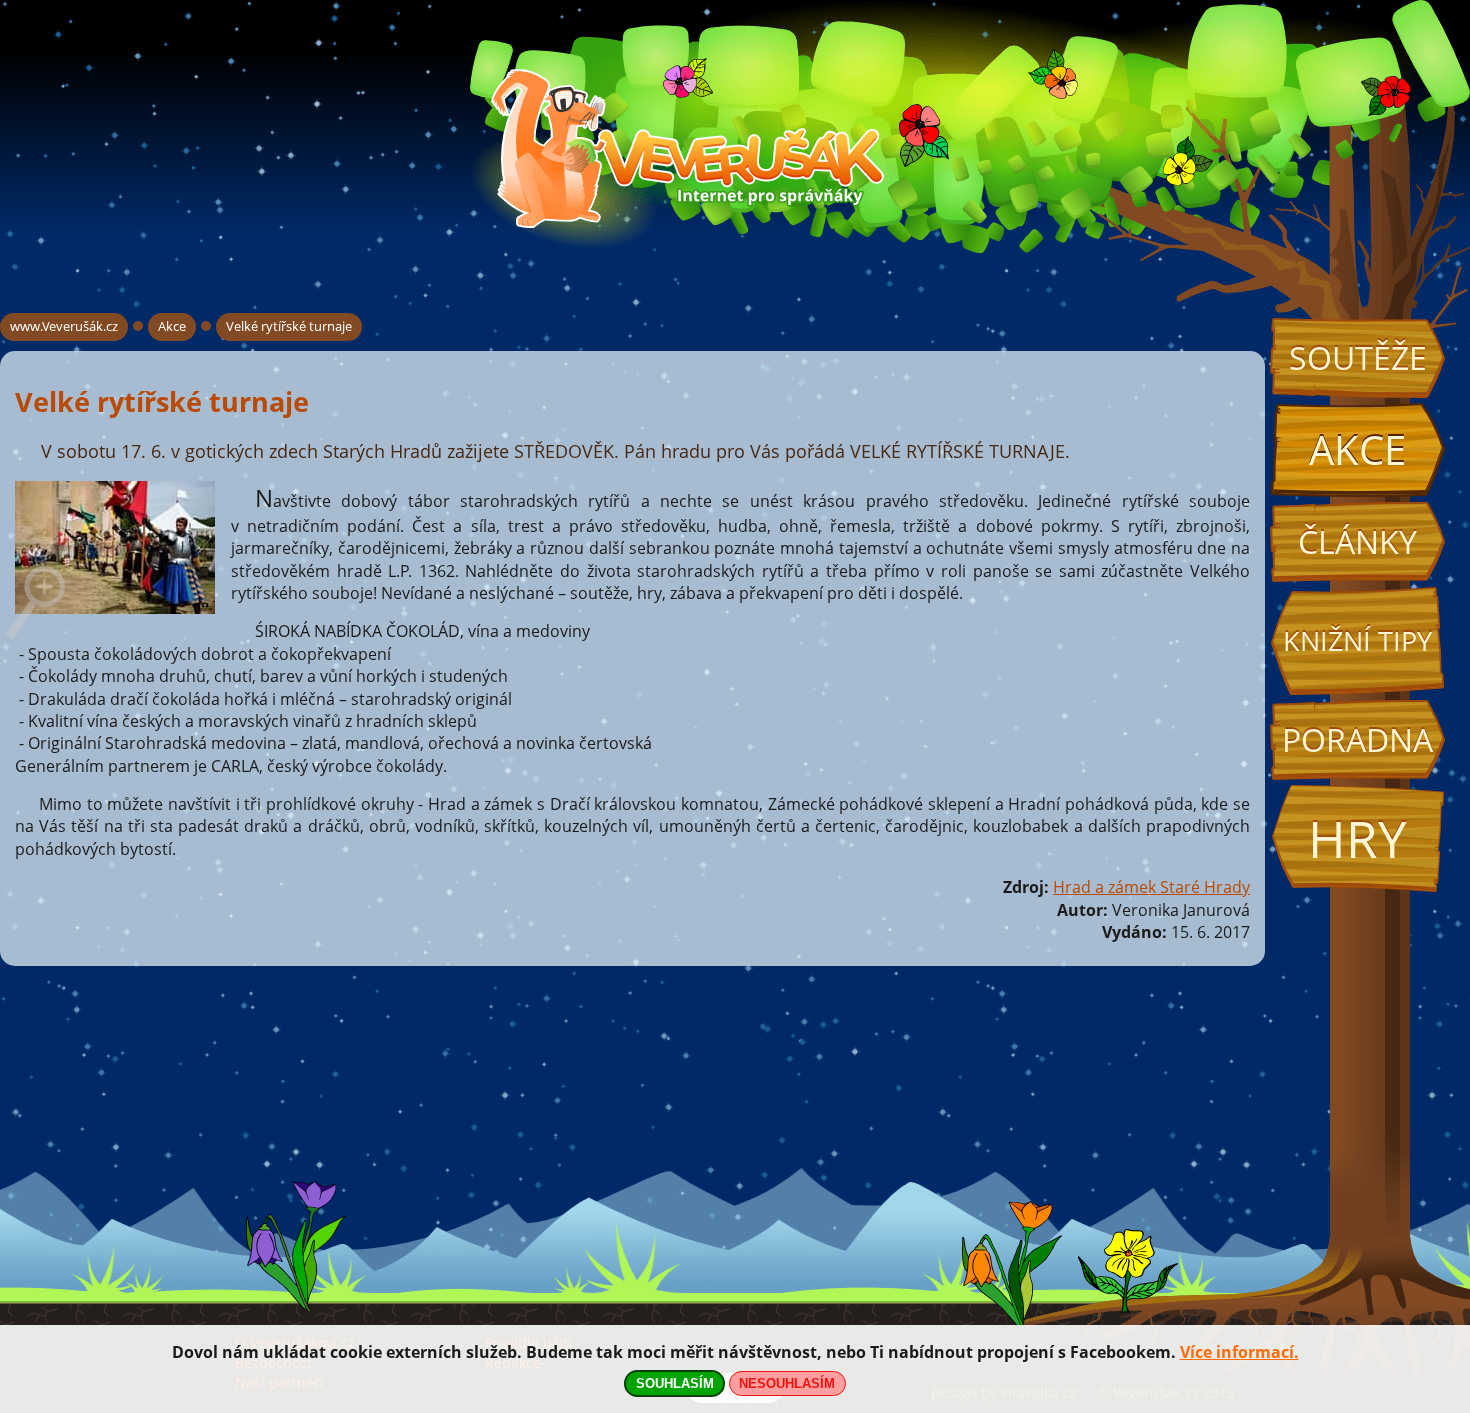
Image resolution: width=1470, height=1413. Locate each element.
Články (1357, 541)
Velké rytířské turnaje (289, 326)
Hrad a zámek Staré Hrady (1151, 887)
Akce (1357, 449)
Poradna (1357, 739)
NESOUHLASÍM (787, 1383)
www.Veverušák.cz (64, 326)
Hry (1357, 838)
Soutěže (1358, 357)
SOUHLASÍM (675, 1383)
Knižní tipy (1357, 641)
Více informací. (1239, 1352)
